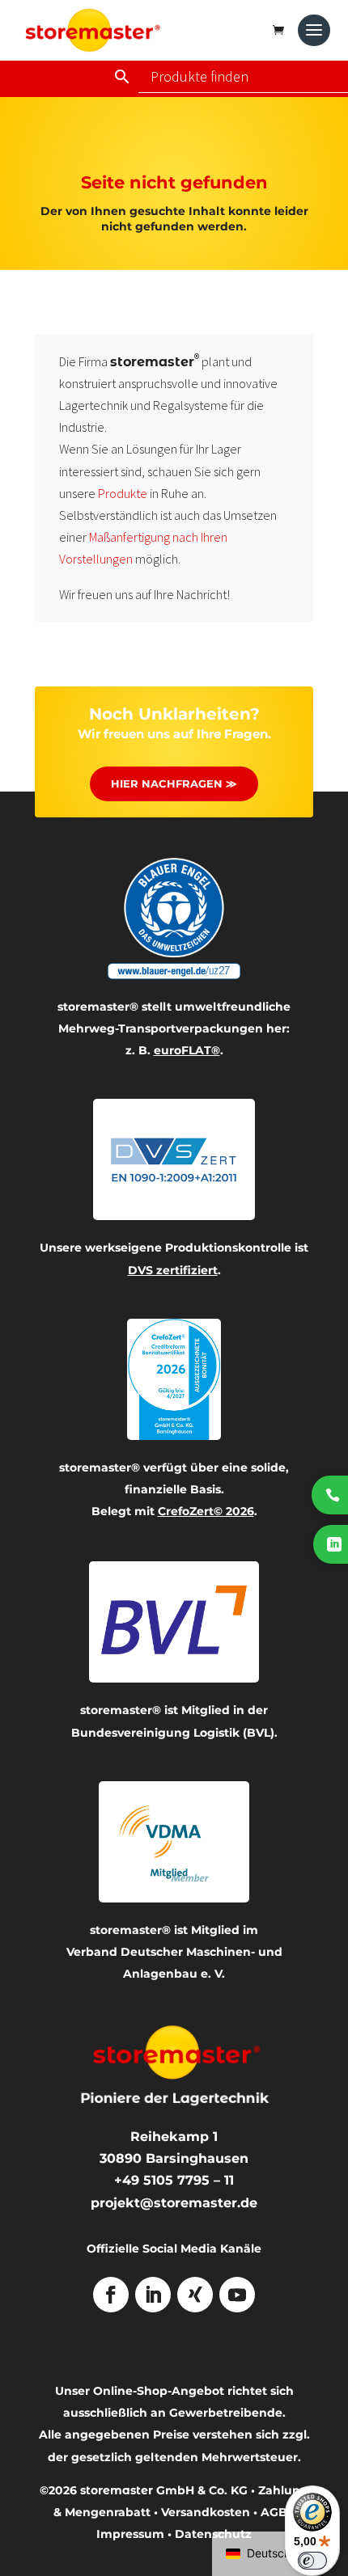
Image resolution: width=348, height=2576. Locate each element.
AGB (274, 2512)
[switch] (312, 2561)
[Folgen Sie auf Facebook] (111, 2295)
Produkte (123, 493)
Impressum (130, 2534)
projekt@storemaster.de (174, 2203)
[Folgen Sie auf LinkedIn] (153, 2295)
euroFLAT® (187, 1050)
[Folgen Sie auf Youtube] (237, 2295)
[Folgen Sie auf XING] (195, 2295)
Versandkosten (206, 2512)
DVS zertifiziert (173, 1270)
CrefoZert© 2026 (206, 1511)
